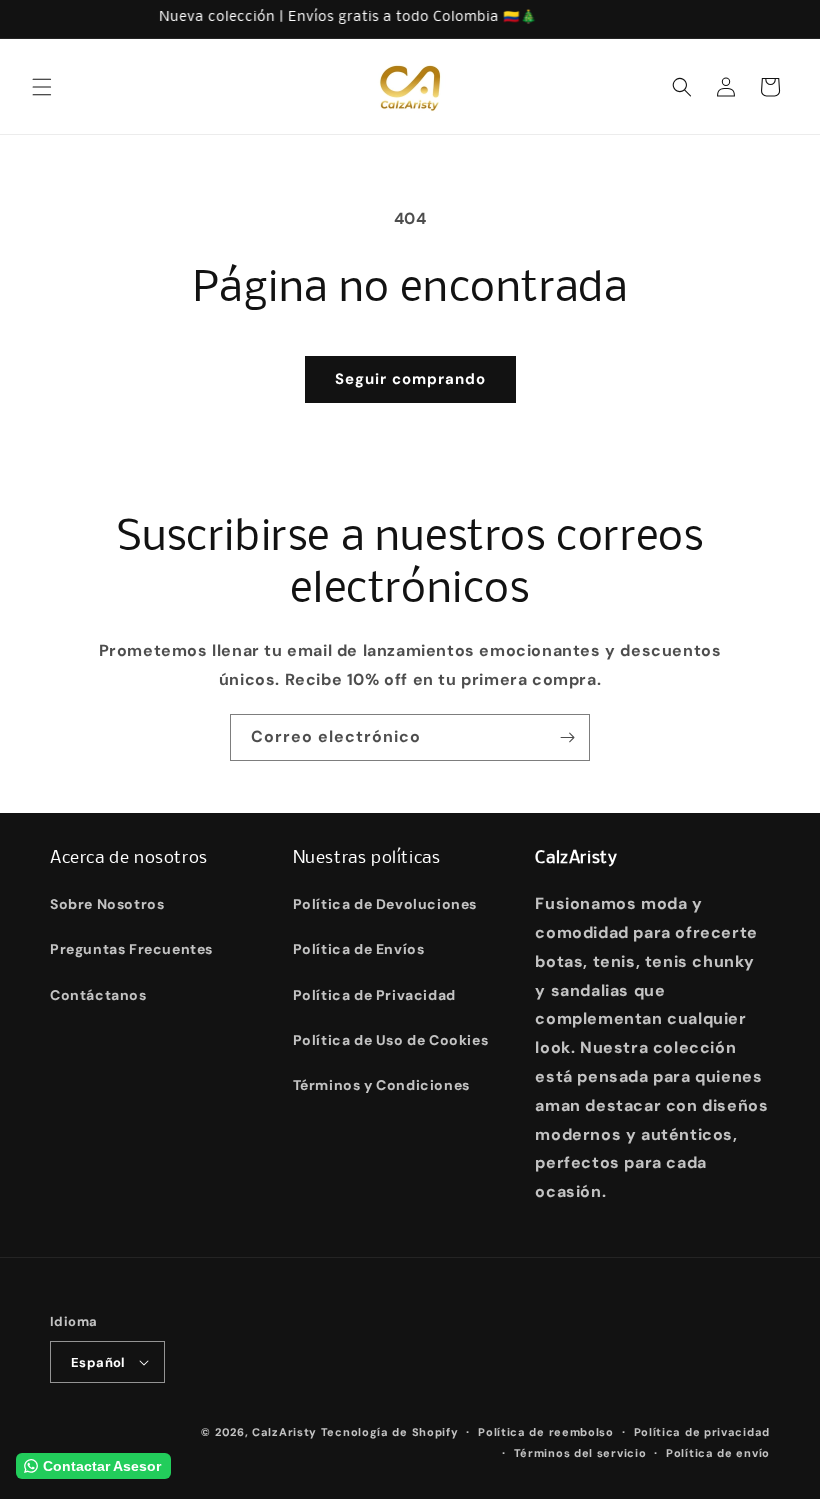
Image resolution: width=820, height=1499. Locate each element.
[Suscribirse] (567, 737)
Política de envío (718, 1453)
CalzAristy (284, 1432)
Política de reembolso (546, 1432)
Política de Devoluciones (385, 904)
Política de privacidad (702, 1432)
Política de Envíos (359, 949)
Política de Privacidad (374, 995)
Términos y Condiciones (381, 1085)
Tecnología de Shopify (390, 1432)
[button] (42, 87)
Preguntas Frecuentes (131, 949)
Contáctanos (98, 995)
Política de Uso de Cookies (391, 1040)
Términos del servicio (580, 1453)
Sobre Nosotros (107, 904)
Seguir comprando (410, 379)
